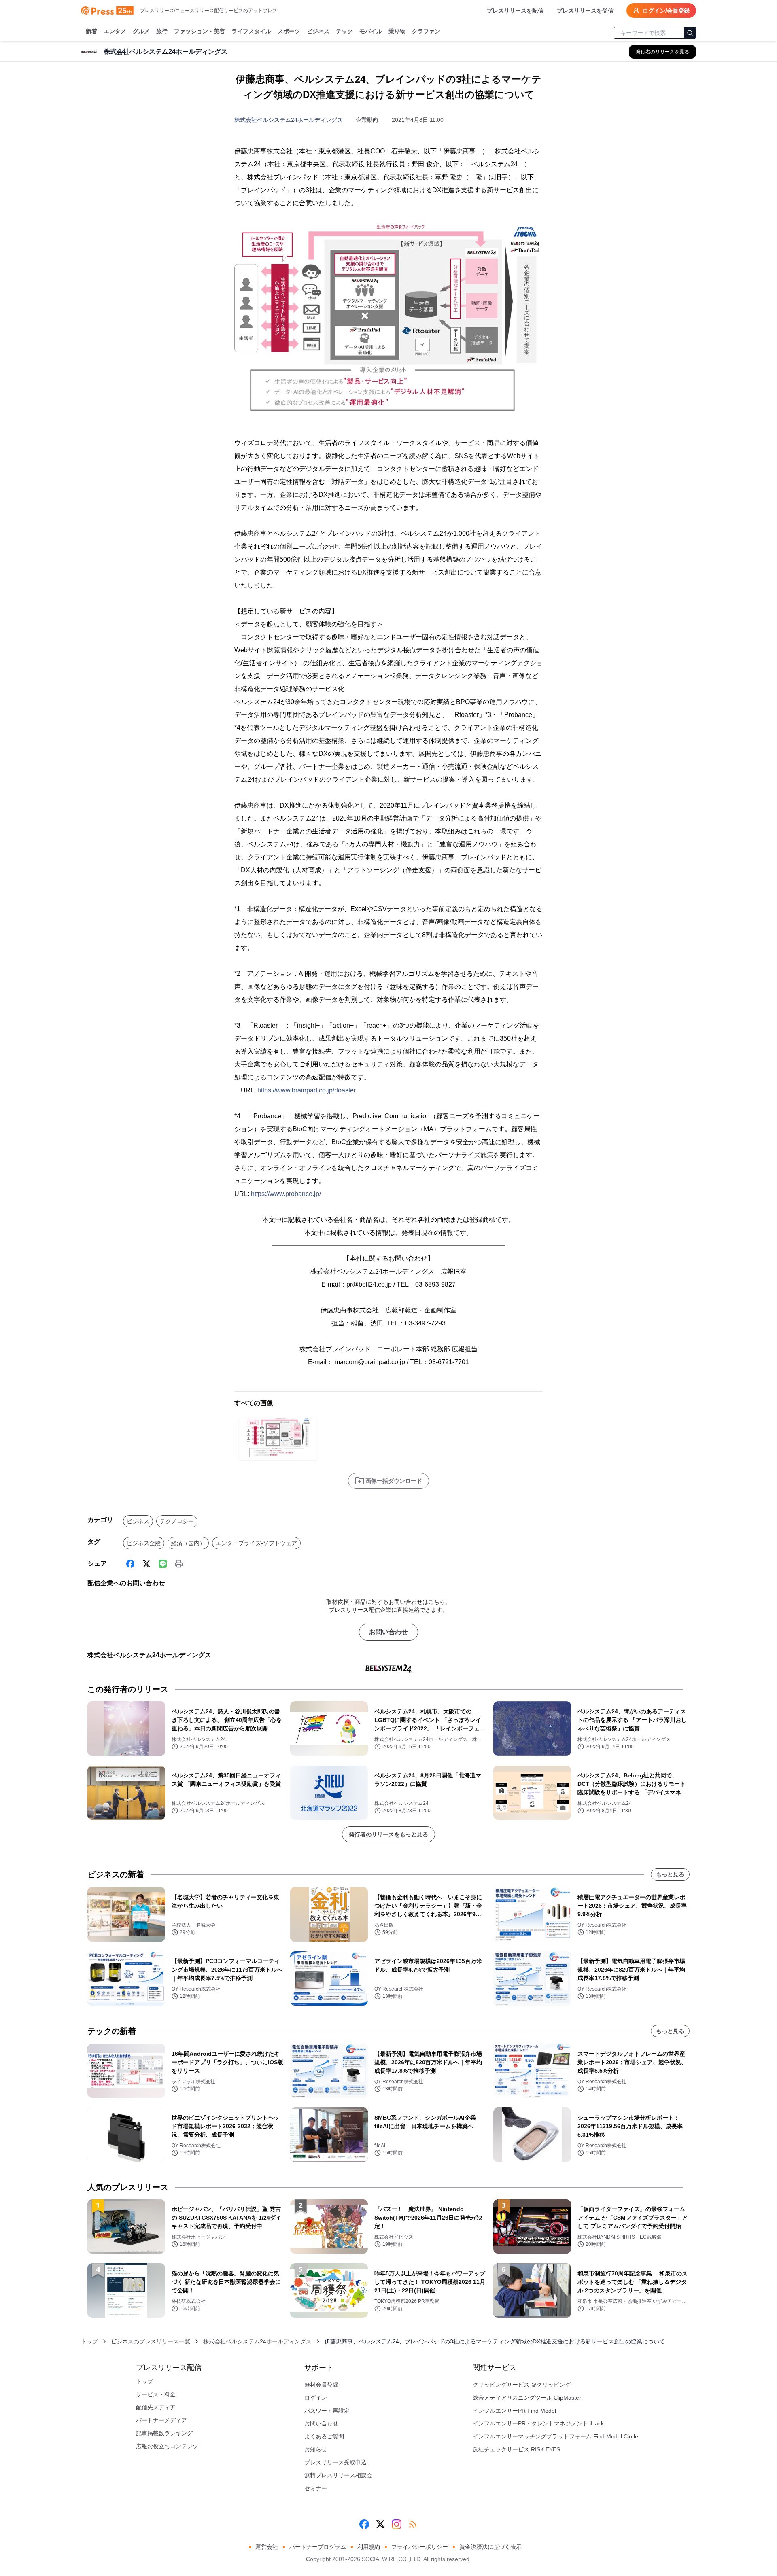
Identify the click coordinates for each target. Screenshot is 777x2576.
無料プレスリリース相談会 (338, 2475)
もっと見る (670, 1874)
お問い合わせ (388, 1632)
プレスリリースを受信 (585, 11)
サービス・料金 (156, 2394)
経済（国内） (188, 1543)
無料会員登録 (321, 2385)
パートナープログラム (318, 2547)
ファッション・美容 (200, 31)
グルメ (141, 31)
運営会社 (267, 2547)
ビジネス (318, 31)
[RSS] (413, 2524)
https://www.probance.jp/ (286, 1194)
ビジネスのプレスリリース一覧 (151, 2341)
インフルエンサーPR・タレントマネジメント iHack (538, 2423)
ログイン (316, 2398)
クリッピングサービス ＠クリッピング (522, 2385)
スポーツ (289, 31)
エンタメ (115, 31)
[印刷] (179, 1564)
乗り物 (397, 31)
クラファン (426, 31)
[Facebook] (130, 1564)
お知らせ (316, 2449)
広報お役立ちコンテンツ (167, 2446)
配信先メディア (156, 2407)
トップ (89, 2341)
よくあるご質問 (324, 2436)
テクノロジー (177, 1521)
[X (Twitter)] (146, 1564)
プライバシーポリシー (420, 2547)
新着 (91, 31)
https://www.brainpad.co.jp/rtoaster (307, 1090)
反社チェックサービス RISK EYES (516, 2449)
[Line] (163, 1564)
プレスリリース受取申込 (335, 2462)
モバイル (371, 31)
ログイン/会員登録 (666, 11)
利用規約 (369, 2547)
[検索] (690, 33)
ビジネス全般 (144, 1543)
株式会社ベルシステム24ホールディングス (289, 120)
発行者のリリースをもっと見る (388, 1834)
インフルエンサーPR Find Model (514, 2411)
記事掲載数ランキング (164, 2433)
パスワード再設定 (327, 2411)
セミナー (316, 2488)
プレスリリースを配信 (515, 11)
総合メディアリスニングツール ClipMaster (527, 2398)
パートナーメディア (161, 2420)
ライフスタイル (251, 31)
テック (344, 31)
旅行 (162, 31)
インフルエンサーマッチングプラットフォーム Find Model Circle (555, 2436)
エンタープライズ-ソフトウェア (256, 1543)
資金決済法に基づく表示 (490, 2547)
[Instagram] (397, 2524)
